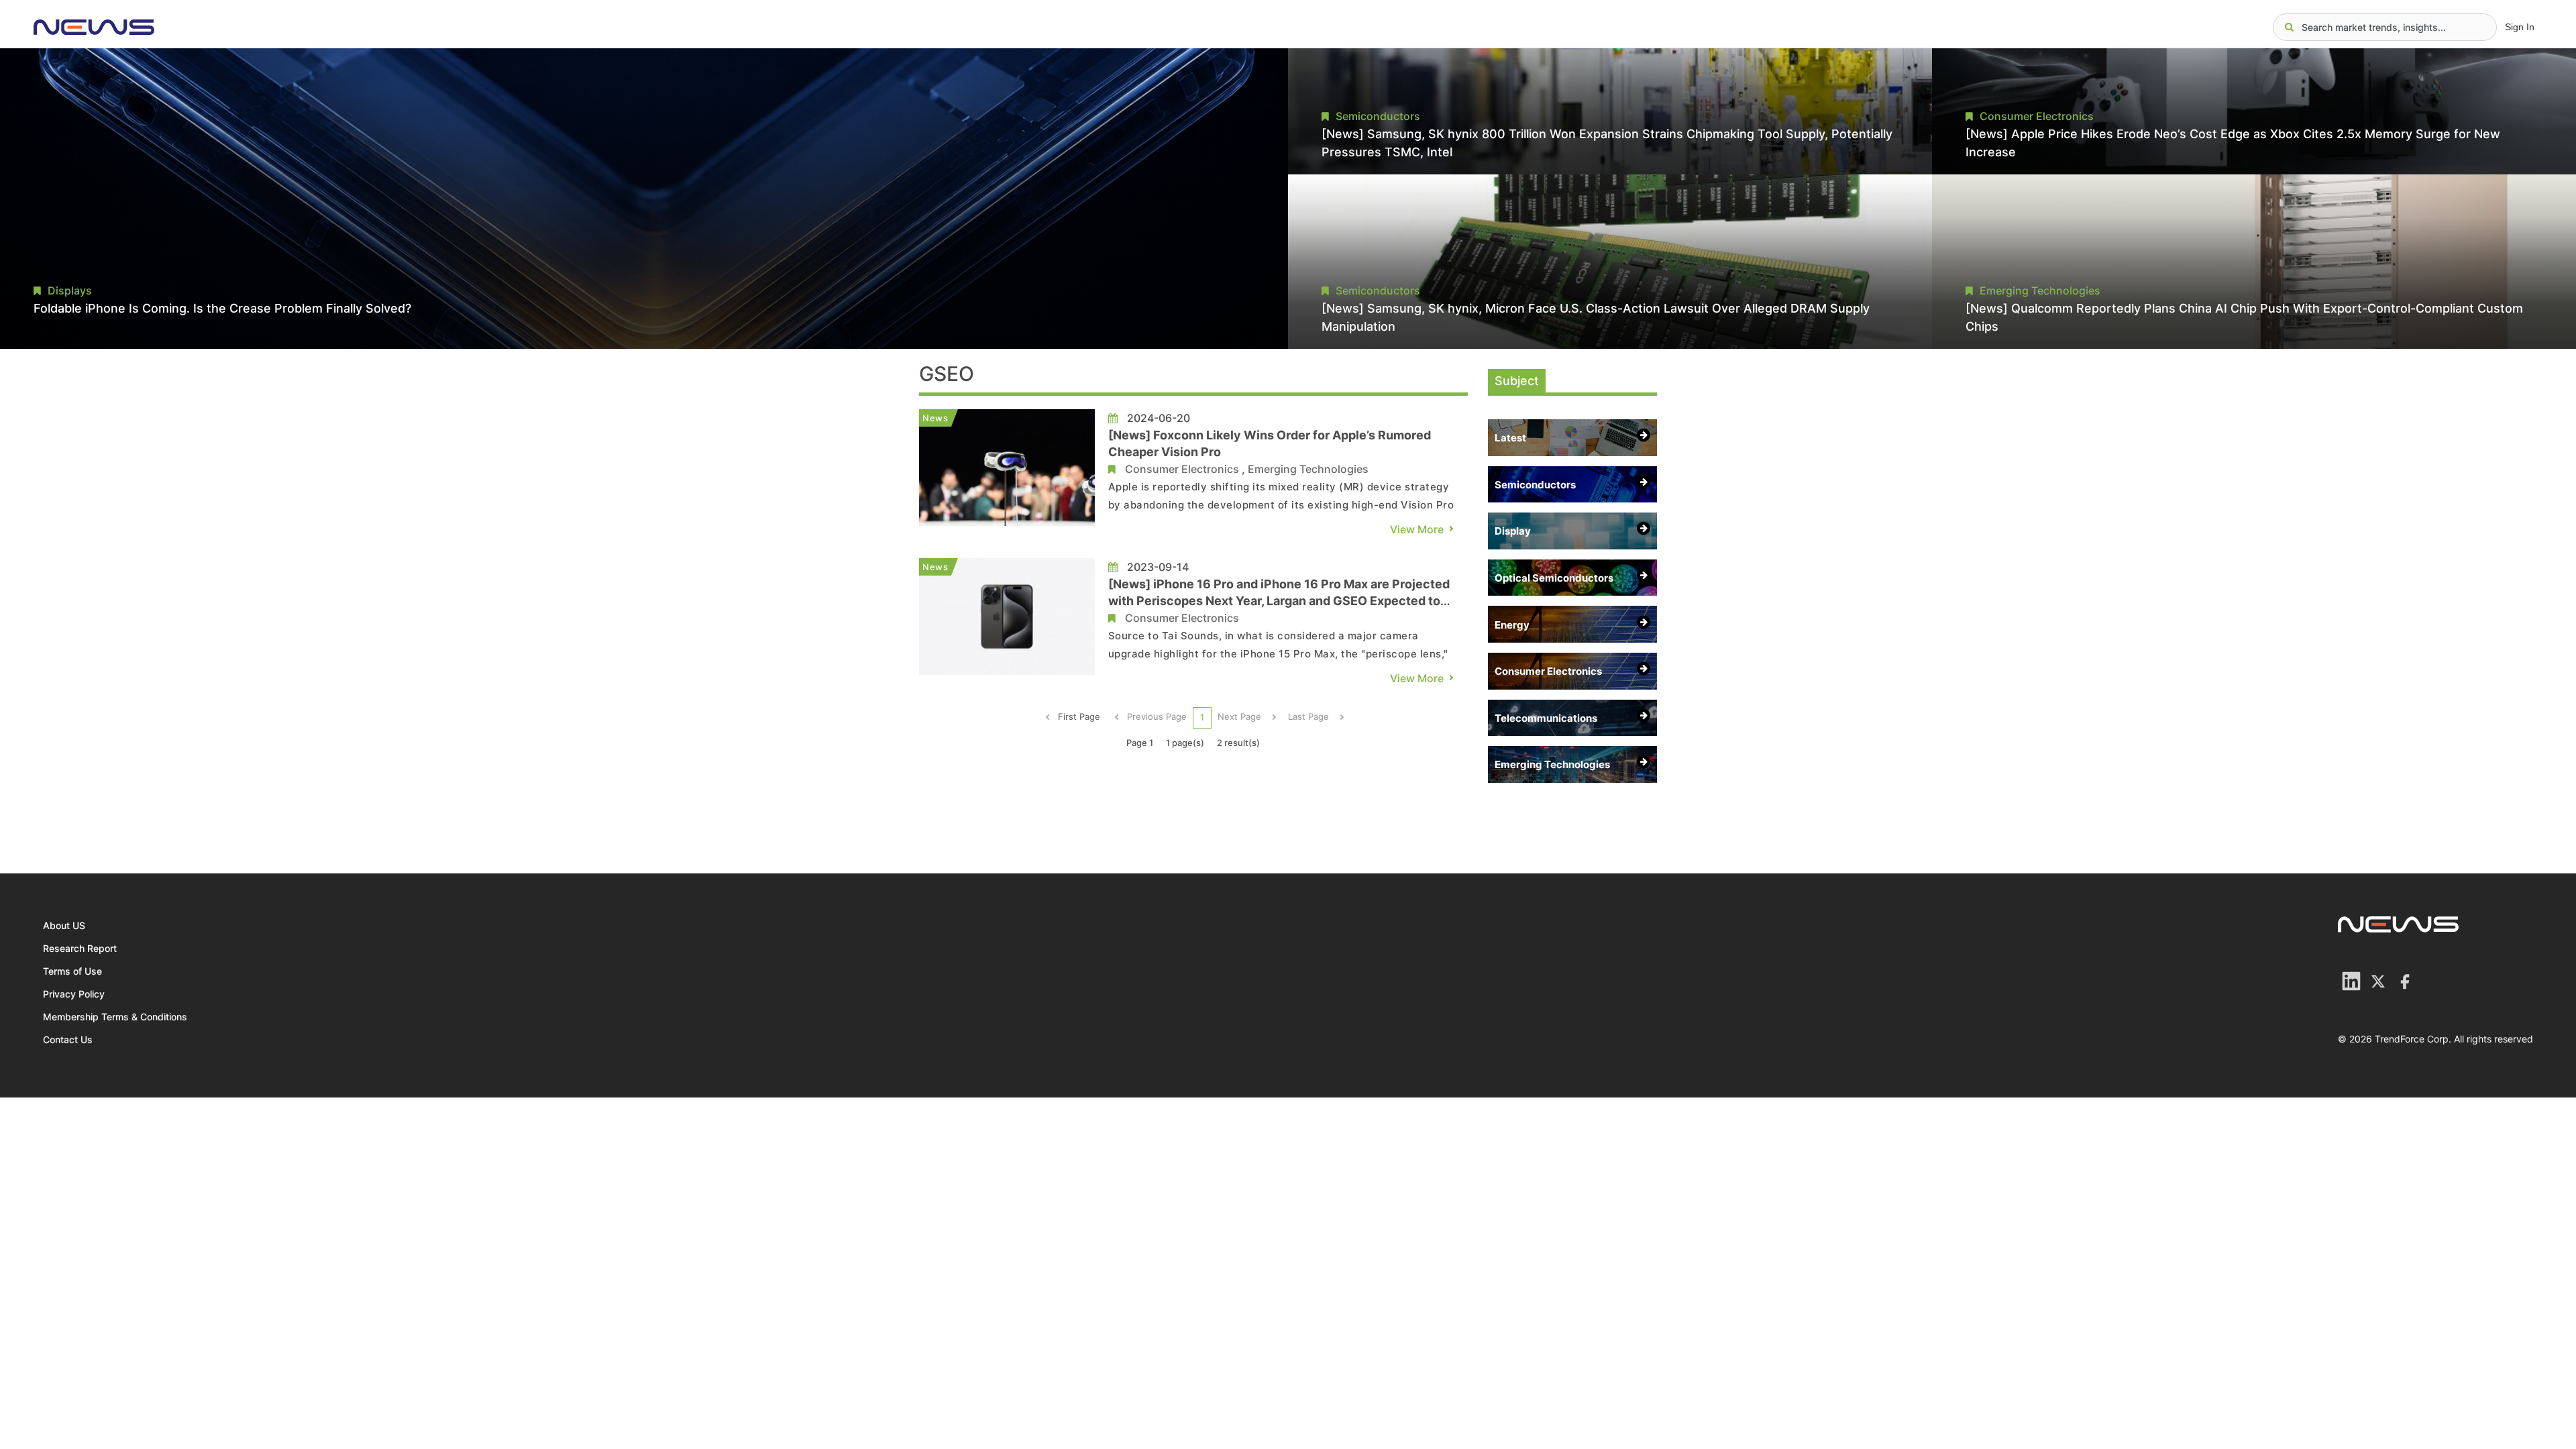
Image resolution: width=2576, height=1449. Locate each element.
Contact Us (68, 1039)
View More (1417, 529)
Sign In (2520, 27)
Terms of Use (72, 971)
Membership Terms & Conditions (115, 1017)
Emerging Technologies (1308, 469)
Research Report (80, 948)
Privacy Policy (74, 994)
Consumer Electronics (1182, 469)
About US (64, 925)
